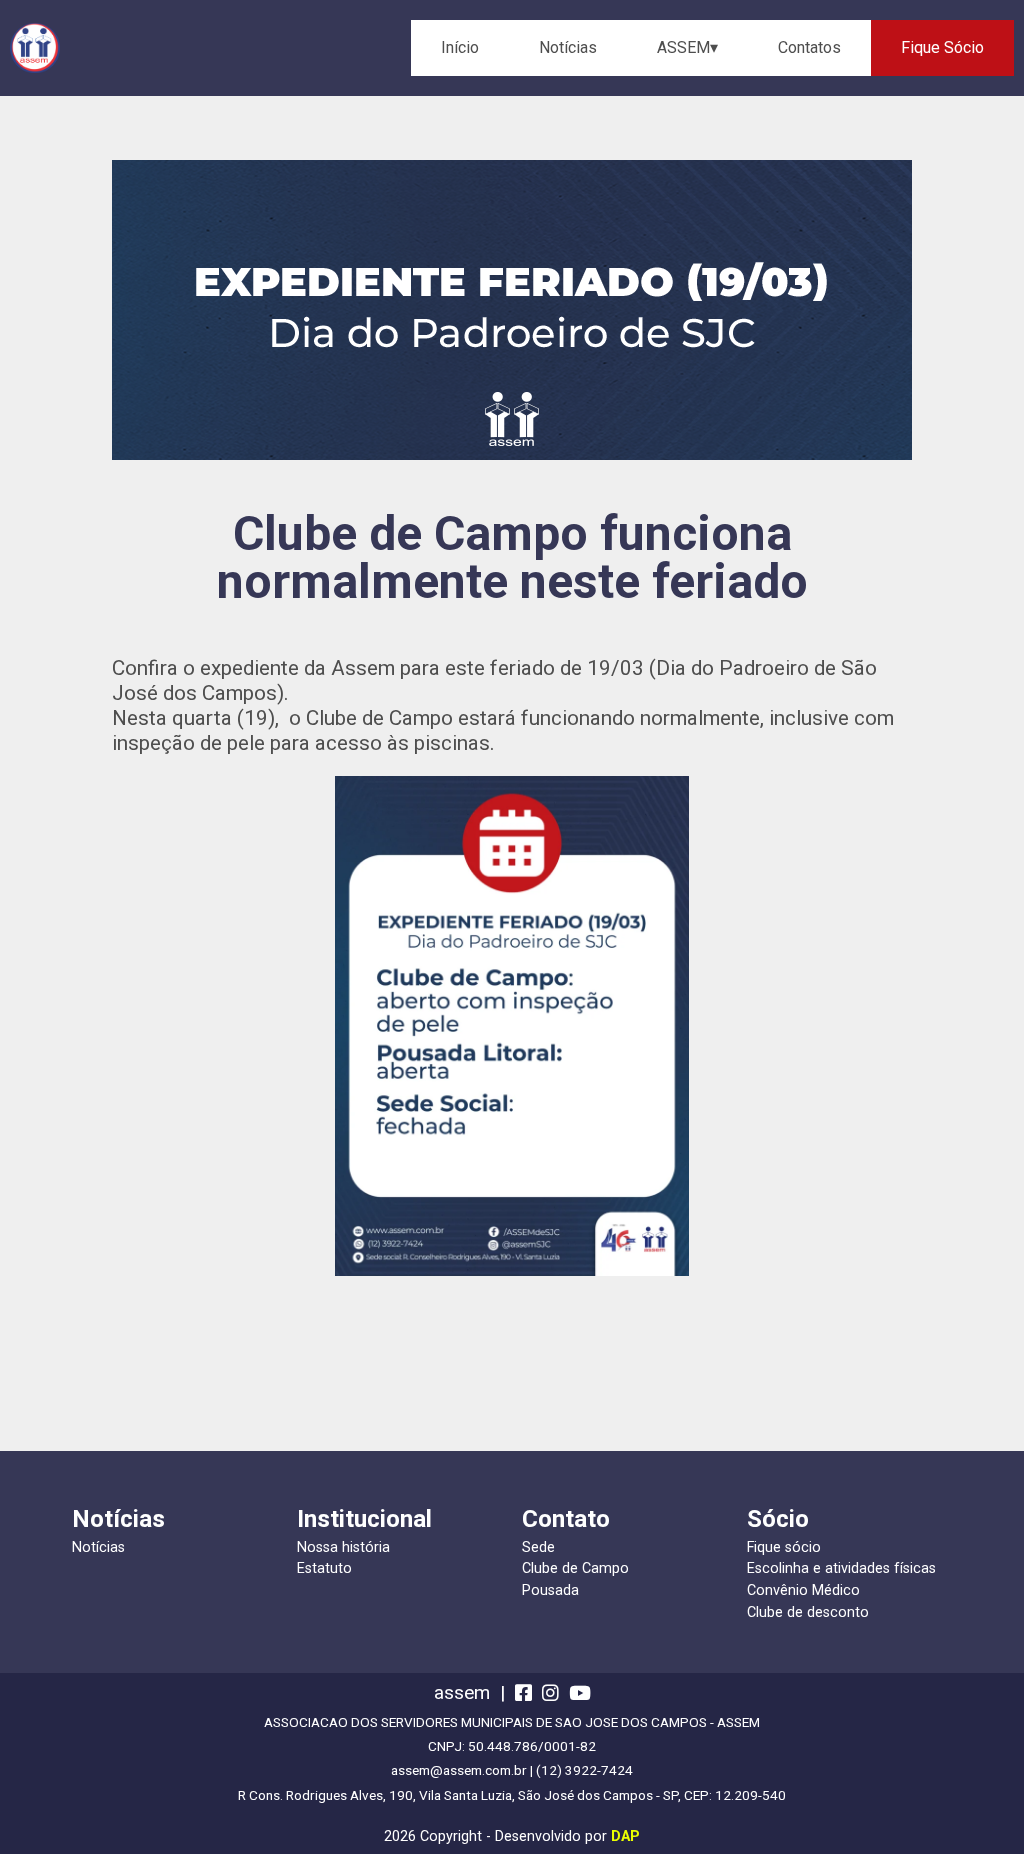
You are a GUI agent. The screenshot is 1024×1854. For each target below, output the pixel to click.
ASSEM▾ (687, 47)
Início (460, 47)
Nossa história (343, 1547)
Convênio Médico (803, 1590)
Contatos (809, 47)
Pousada (550, 1590)
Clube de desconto (808, 1612)
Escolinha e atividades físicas (841, 1568)
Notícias (568, 47)
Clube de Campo (575, 1568)
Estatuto (324, 1568)
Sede (538, 1547)
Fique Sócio (942, 47)
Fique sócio (784, 1547)
